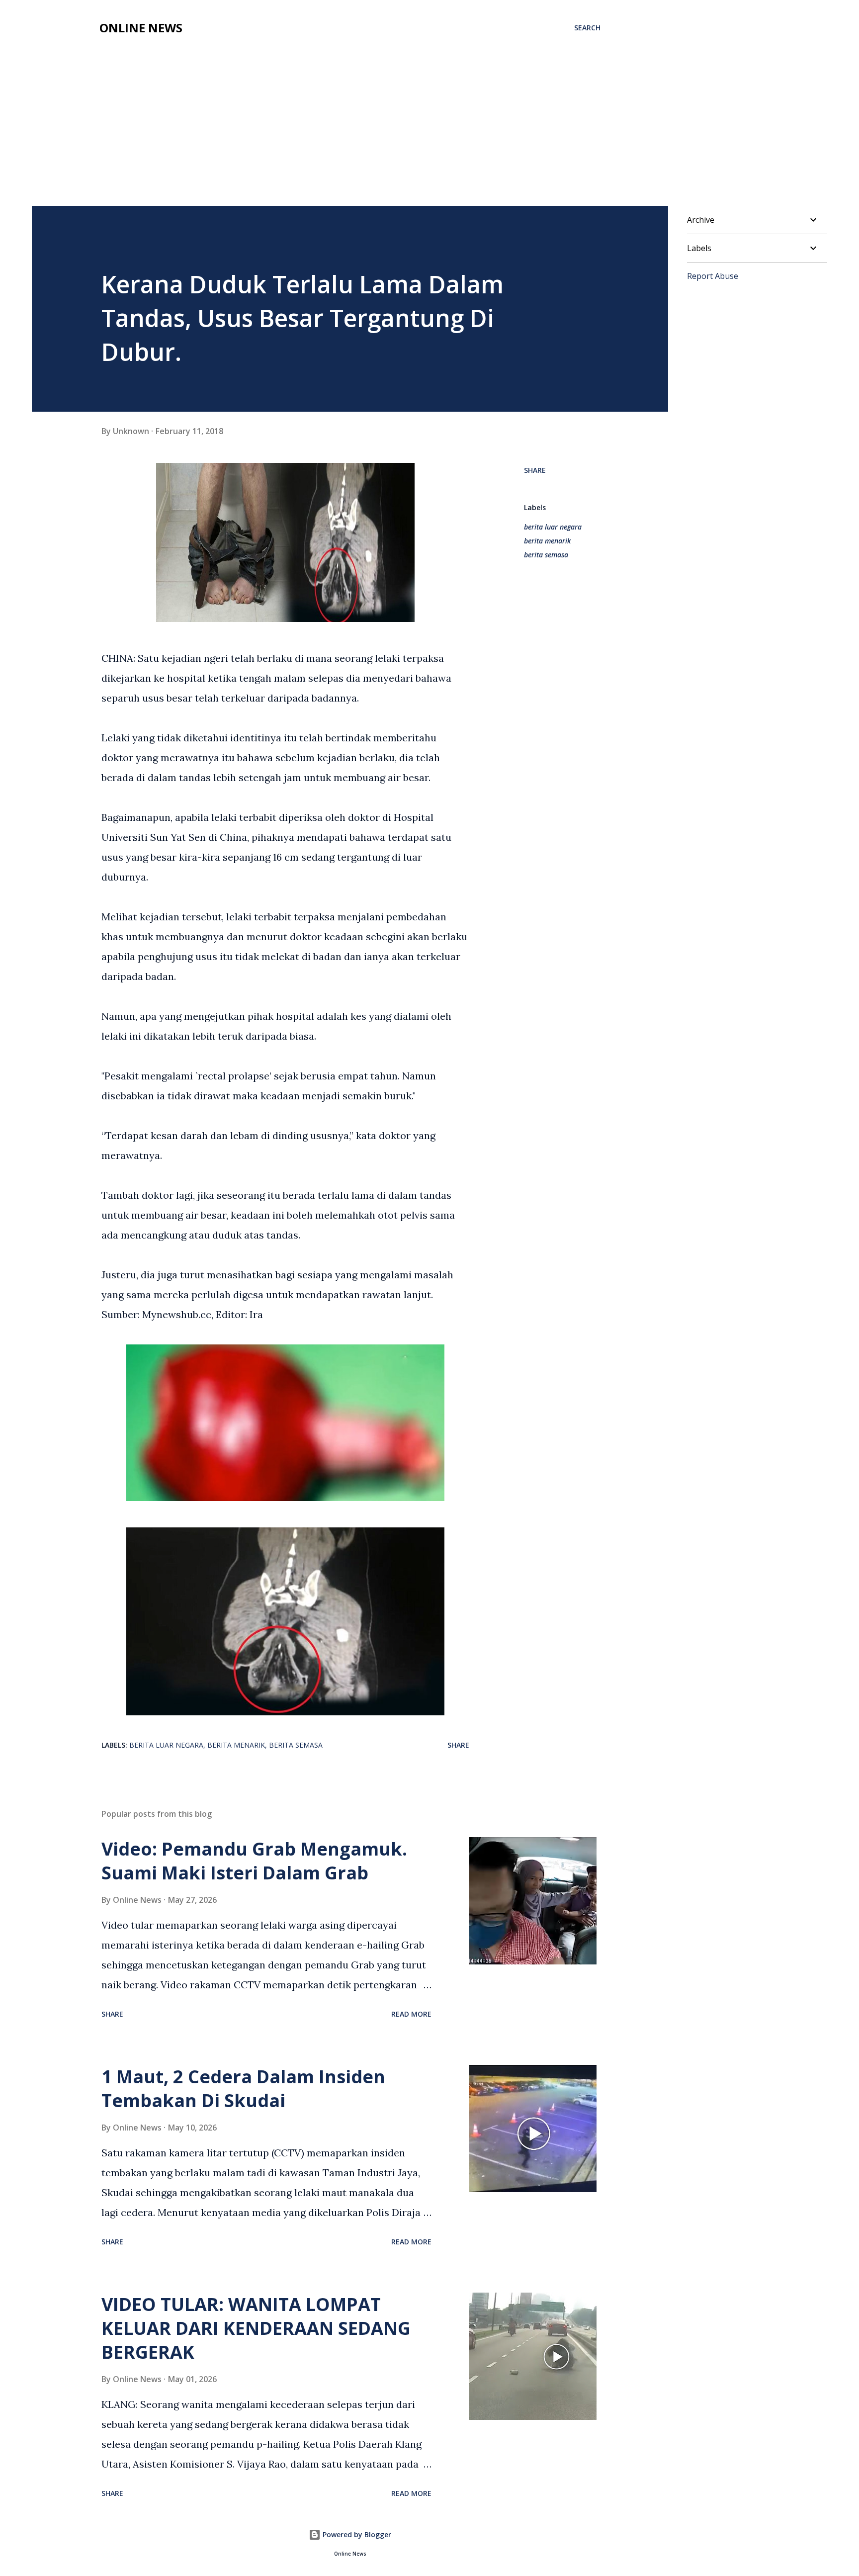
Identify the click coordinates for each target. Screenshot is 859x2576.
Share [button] (535, 470)
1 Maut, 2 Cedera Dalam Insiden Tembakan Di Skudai (243, 2088)
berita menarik (547, 541)
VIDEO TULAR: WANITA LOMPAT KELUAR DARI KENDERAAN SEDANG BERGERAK (256, 2328)
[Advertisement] (350, 115)
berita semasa (546, 555)
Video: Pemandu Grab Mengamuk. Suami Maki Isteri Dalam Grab (254, 1861)
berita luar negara (553, 527)
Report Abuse (713, 276)
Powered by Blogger (356, 2534)
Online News (141, 28)
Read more (411, 2014)
